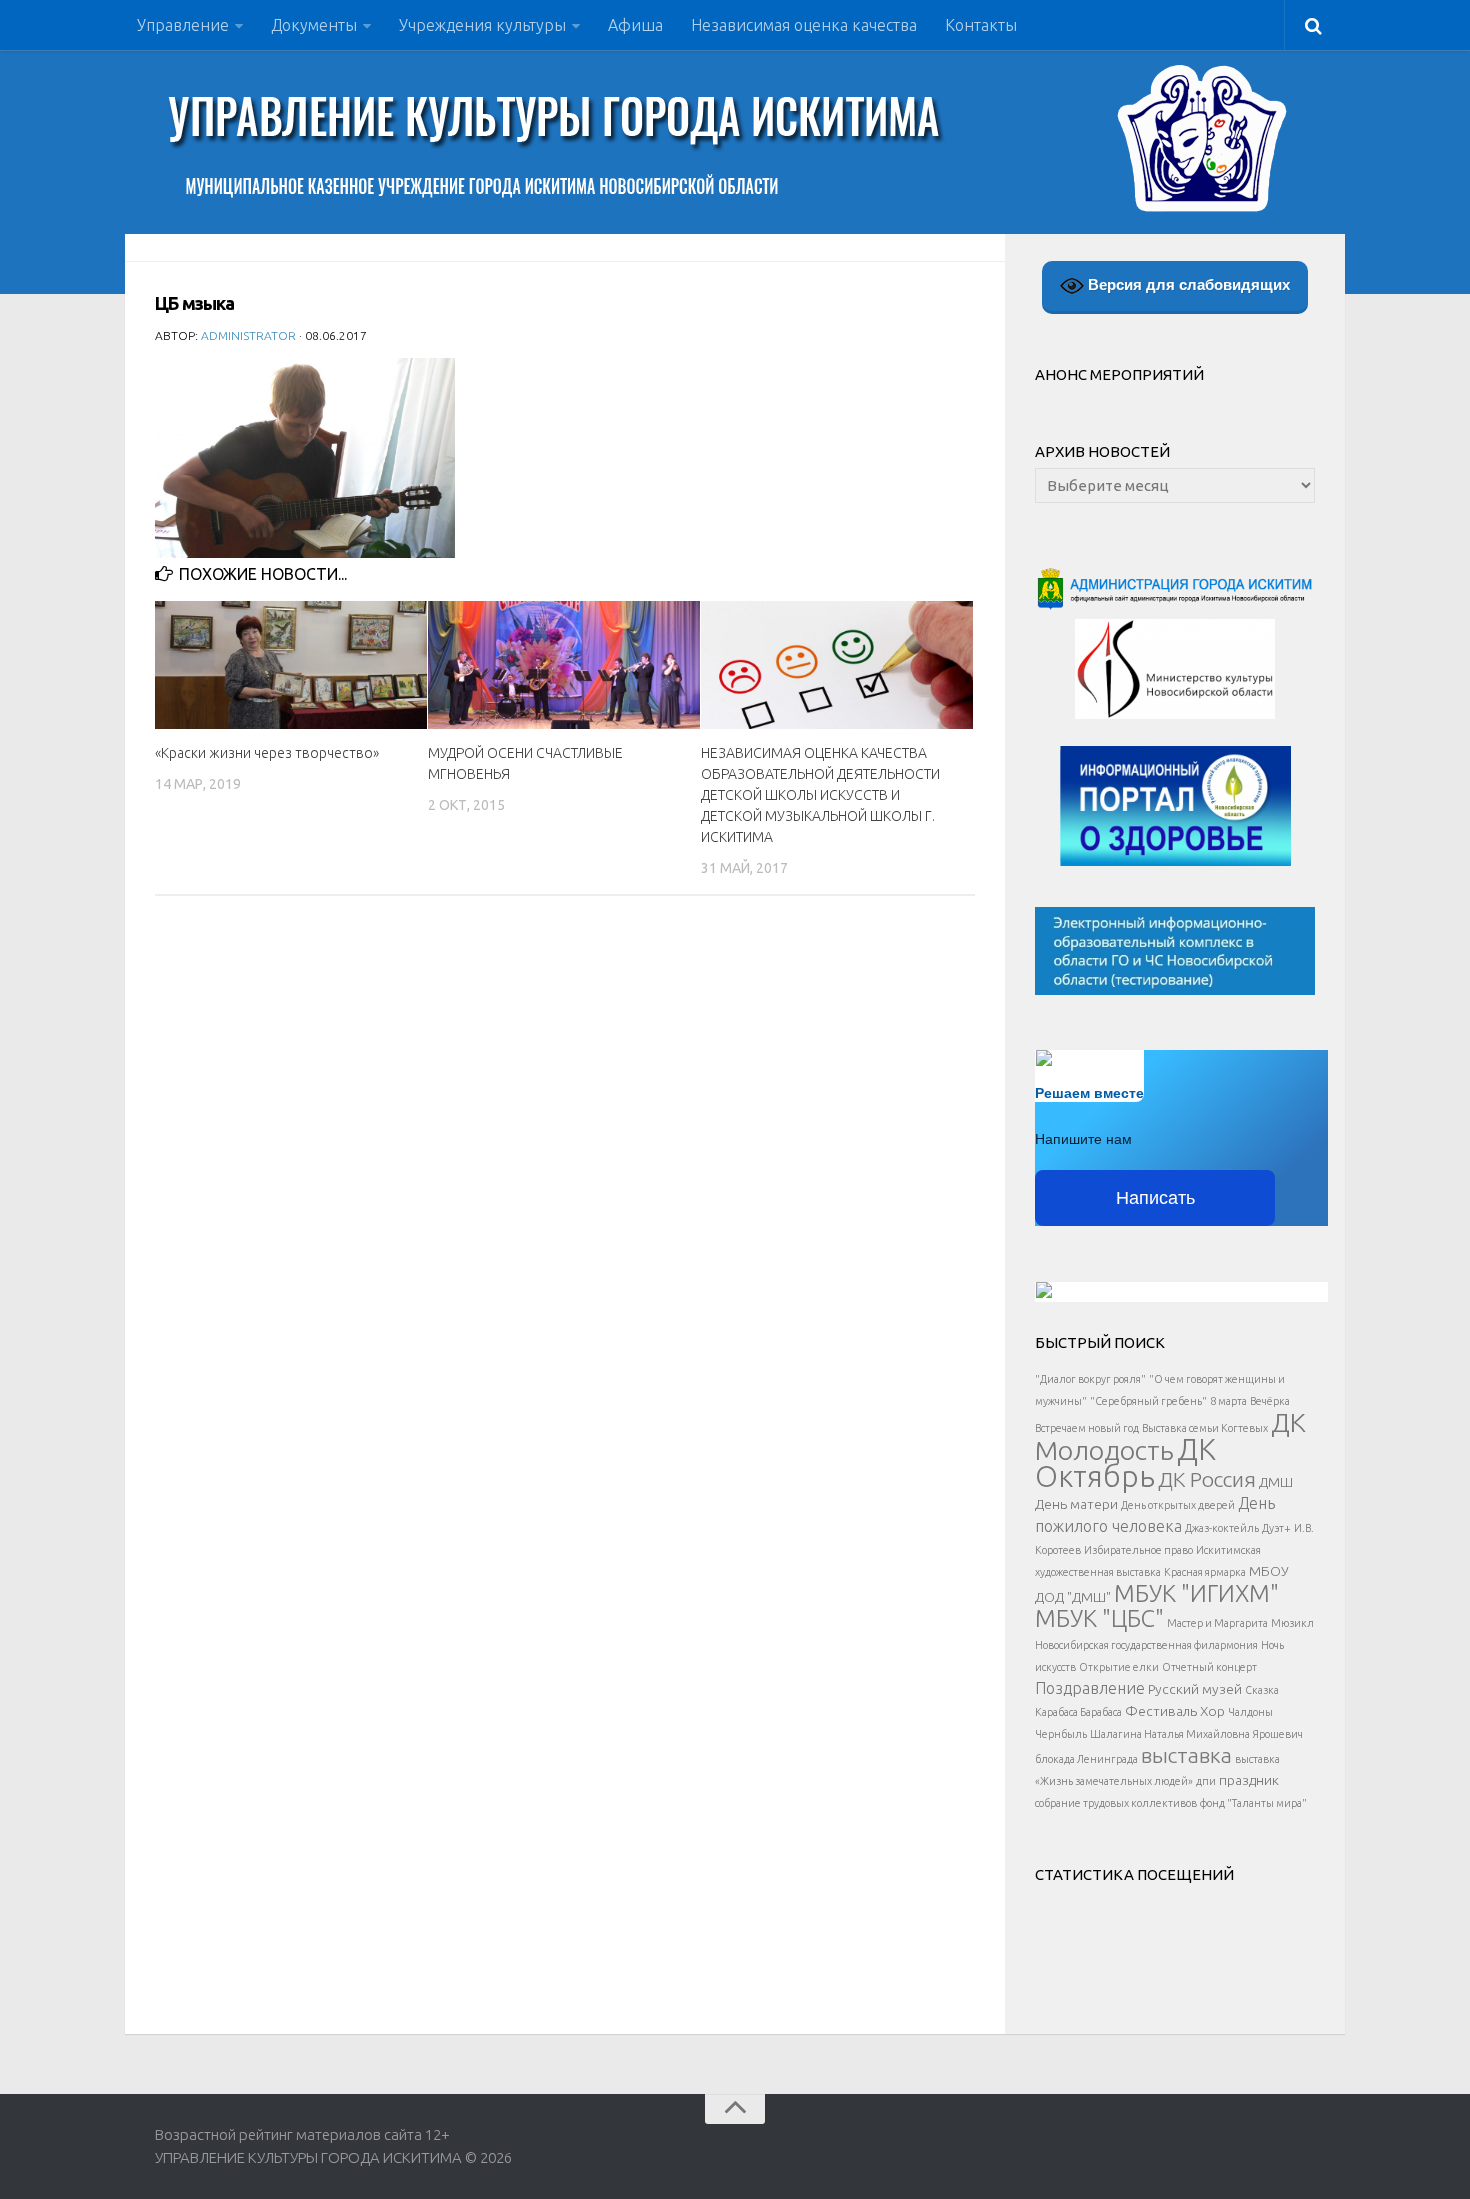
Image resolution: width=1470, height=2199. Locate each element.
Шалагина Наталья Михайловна (1170, 1734)
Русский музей (1195, 1689)
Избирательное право (1138, 1550)
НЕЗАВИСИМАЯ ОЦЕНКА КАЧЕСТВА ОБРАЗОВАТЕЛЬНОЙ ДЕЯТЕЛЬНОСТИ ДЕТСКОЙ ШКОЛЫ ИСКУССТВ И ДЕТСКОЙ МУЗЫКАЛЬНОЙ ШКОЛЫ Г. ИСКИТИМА (820, 795)
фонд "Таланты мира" (1253, 1803)
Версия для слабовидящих (1187, 284)
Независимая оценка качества (804, 25)
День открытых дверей (1178, 1505)
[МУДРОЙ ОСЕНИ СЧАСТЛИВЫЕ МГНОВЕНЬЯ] (564, 665)
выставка (1186, 1755)
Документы (314, 25)
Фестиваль (1161, 1711)
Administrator (248, 335)
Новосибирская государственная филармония (1146, 1645)
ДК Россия (1207, 1479)
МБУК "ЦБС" (1099, 1618)
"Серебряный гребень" (1148, 1401)
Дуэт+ (1276, 1528)
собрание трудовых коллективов (1116, 1803)
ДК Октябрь (1125, 1463)
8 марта (1228, 1401)
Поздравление (1090, 1688)
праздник (1249, 1780)
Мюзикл (1292, 1623)
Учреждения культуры (482, 25)
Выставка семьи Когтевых (1205, 1428)
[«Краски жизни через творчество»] (291, 665)
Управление (183, 25)
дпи (1206, 1781)
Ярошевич (1278, 1734)
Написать (1155, 1198)
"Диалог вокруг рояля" (1090, 1379)
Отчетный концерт (1209, 1667)
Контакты (981, 25)
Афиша (635, 25)
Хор (1212, 1711)
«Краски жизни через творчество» (267, 753)
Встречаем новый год (1087, 1428)
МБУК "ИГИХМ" (1196, 1593)
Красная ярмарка (1205, 1572)
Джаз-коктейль (1222, 1528)
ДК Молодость (1170, 1436)
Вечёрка (1270, 1401)
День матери (1076, 1504)
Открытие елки (1119, 1667)
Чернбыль (1061, 1734)
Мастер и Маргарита (1217, 1623)
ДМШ (1276, 1482)
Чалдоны (1250, 1712)
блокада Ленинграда (1086, 1759)
